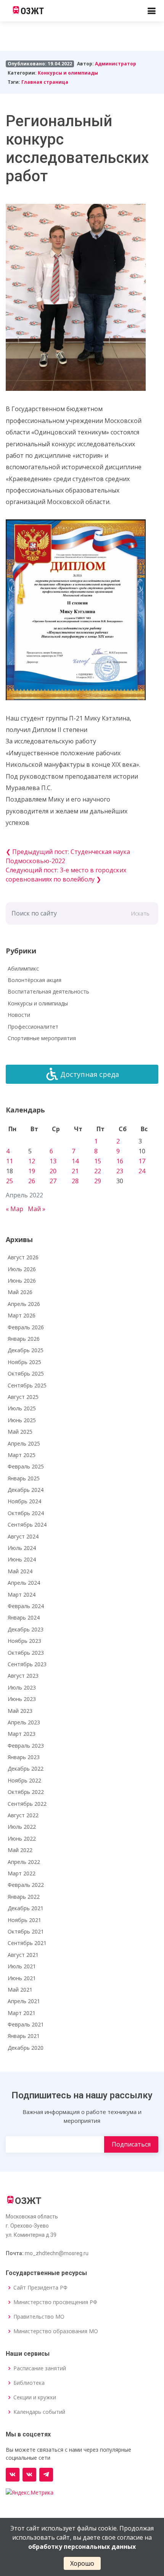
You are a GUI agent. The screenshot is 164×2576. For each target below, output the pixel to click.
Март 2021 (22, 2013)
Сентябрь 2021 (27, 1943)
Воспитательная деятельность (48, 991)
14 (75, 1161)
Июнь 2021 (22, 1978)
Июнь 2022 (22, 1838)
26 (32, 1181)
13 (53, 1161)
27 (53, 1181)
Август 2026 (23, 1257)
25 (10, 1181)
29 (98, 1181)
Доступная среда (90, 1074)
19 (32, 1171)
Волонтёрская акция (35, 980)
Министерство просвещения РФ (55, 2302)
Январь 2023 (24, 1757)
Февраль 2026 (26, 1327)
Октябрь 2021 (26, 1931)
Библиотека (29, 2383)
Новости (19, 1015)
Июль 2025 (22, 1408)
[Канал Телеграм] (46, 2475)
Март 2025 (22, 1455)
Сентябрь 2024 (27, 1525)
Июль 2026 (22, 1269)
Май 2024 (20, 1571)
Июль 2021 (22, 1966)
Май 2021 (20, 1990)
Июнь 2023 (22, 1699)
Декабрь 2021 (26, 1908)
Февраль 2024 (26, 1606)
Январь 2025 (24, 1478)
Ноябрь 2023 (24, 1641)
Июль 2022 (22, 1827)
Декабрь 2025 (26, 1350)
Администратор (116, 64)
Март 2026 (22, 1315)
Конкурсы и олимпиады (68, 73)
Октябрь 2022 (26, 1792)
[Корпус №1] (29, 2475)
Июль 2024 (22, 1548)
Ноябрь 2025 (24, 1362)
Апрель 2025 (24, 1443)
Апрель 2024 (24, 1583)
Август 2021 (23, 1955)
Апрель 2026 (24, 1304)
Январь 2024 (24, 1617)
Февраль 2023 (26, 1746)
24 (142, 1171)
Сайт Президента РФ (40, 2288)
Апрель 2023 (24, 1722)
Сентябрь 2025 (27, 1385)
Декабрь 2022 (26, 1769)
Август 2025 (23, 1397)
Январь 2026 (24, 1339)
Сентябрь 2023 (27, 1664)
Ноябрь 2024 (24, 1501)
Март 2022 (22, 1873)
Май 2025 (20, 1432)
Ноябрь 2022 (24, 1780)
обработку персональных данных (82, 2547)
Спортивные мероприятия (42, 1038)
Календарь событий (39, 2412)
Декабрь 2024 (26, 1490)
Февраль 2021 (26, 2024)
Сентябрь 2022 (27, 1804)
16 (120, 1161)
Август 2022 (23, 1815)
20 (53, 1171)
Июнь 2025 (22, 1420)
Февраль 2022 (26, 1885)
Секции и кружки (35, 2397)
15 (98, 1161)
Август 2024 (23, 1536)
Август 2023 (23, 1676)
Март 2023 (22, 1734)
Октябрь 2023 (26, 1653)
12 (32, 1161)
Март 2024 (22, 1595)
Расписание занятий (40, 2368)
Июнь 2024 (22, 1559)
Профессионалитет (33, 1027)
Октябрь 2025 (26, 1373)
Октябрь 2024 (26, 1513)
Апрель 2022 (24, 1862)
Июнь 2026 (22, 1281)
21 (75, 1171)
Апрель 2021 (24, 2001)
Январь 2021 (24, 2036)
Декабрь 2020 (26, 2048)
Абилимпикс (23, 968)
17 (142, 1161)
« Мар (14, 1209)
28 (75, 1181)
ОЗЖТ (32, 11)
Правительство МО (39, 2317)
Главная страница (45, 82)
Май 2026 (20, 1292)
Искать (140, 913)
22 (98, 1171)
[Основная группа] (13, 2475)
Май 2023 (20, 1711)
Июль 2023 (22, 1687)
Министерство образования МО (56, 2331)
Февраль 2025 (26, 1466)
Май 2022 (20, 1850)
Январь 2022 (24, 1897)
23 (120, 1171)
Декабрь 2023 (26, 1629)
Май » (37, 1209)
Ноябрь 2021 (24, 1920)
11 (10, 1161)
